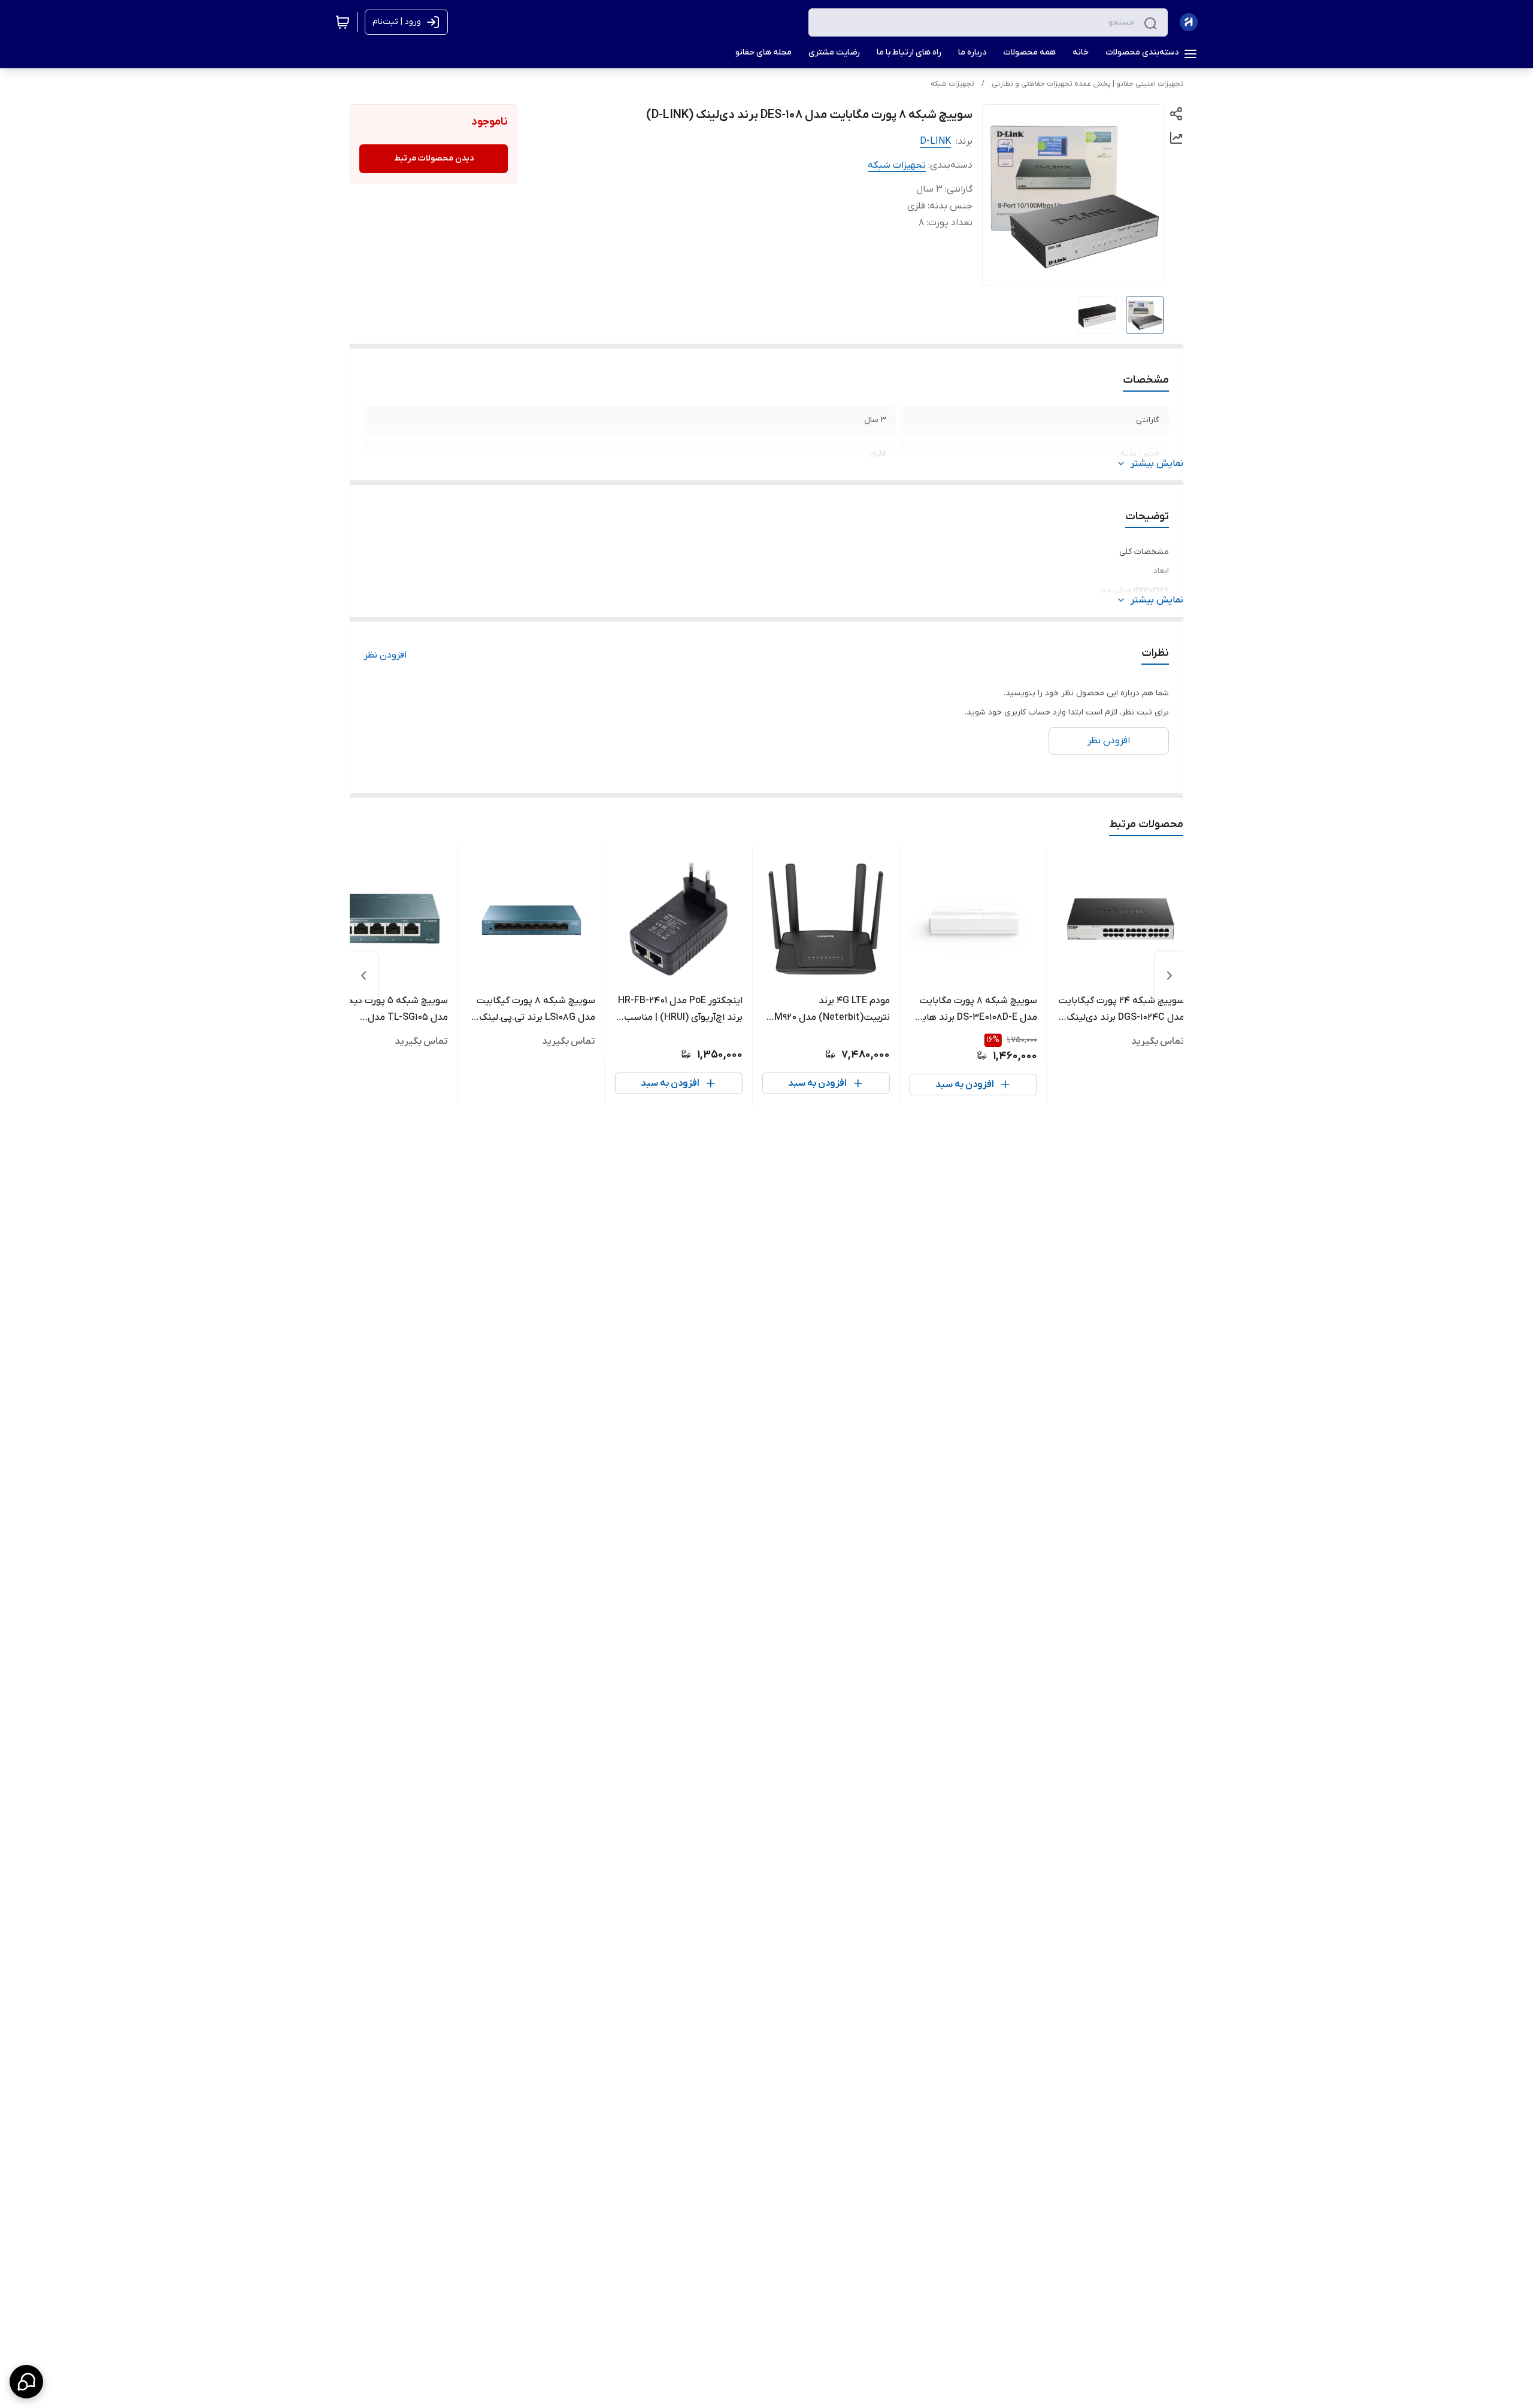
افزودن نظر (385, 655)
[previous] (1170, 976)
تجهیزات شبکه (952, 84)
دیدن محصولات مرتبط (434, 158)
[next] (363, 976)
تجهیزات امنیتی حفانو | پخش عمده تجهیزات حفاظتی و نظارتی (1087, 84)
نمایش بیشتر (1157, 464)
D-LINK (935, 141)
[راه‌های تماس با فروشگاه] (26, 2382)
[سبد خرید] (343, 22)
